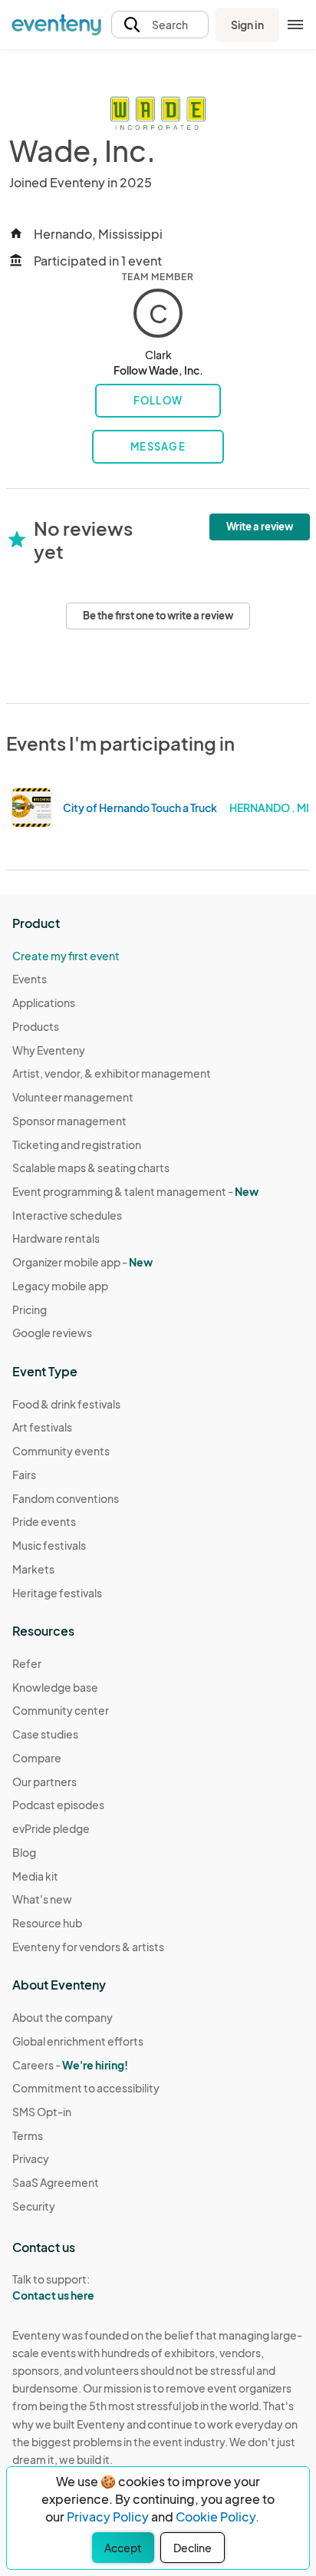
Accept (123, 2548)
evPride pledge (51, 1828)
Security (34, 2206)
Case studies (45, 1734)
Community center (61, 1710)
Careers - (70, 2065)
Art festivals (42, 1427)
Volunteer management (73, 1097)
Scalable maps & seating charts (91, 1167)
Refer (27, 1663)
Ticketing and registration (77, 1144)
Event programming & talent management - (135, 1191)
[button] (160, 25)
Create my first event (66, 956)
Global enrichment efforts (78, 2041)
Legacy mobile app (60, 1286)
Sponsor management (69, 1121)
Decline (193, 2548)
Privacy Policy (108, 2517)
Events (30, 979)
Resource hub (47, 1923)
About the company (63, 2017)
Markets (33, 1569)
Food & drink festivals (66, 1404)
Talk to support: (53, 2287)
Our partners (44, 1782)
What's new (42, 1899)
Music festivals (49, 1545)
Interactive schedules (67, 1215)
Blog (24, 1852)
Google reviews (52, 1333)
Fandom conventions (66, 1498)
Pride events (44, 1521)
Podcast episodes (58, 1805)
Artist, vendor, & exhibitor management (112, 1073)
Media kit (35, 1876)
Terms (28, 2135)
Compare (37, 1758)
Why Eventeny (49, 1050)
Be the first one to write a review (158, 616)
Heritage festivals (57, 1593)
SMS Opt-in (42, 2112)
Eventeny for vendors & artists (88, 1947)
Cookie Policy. (217, 2517)
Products (36, 1026)
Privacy (31, 2158)
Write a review (260, 527)
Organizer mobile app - (82, 1262)
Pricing (30, 1309)
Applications (44, 1002)
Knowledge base (55, 1687)
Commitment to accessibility (86, 2088)
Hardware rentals (56, 1238)
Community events (61, 1451)
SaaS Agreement (56, 2182)
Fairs (24, 1475)
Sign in (247, 25)
